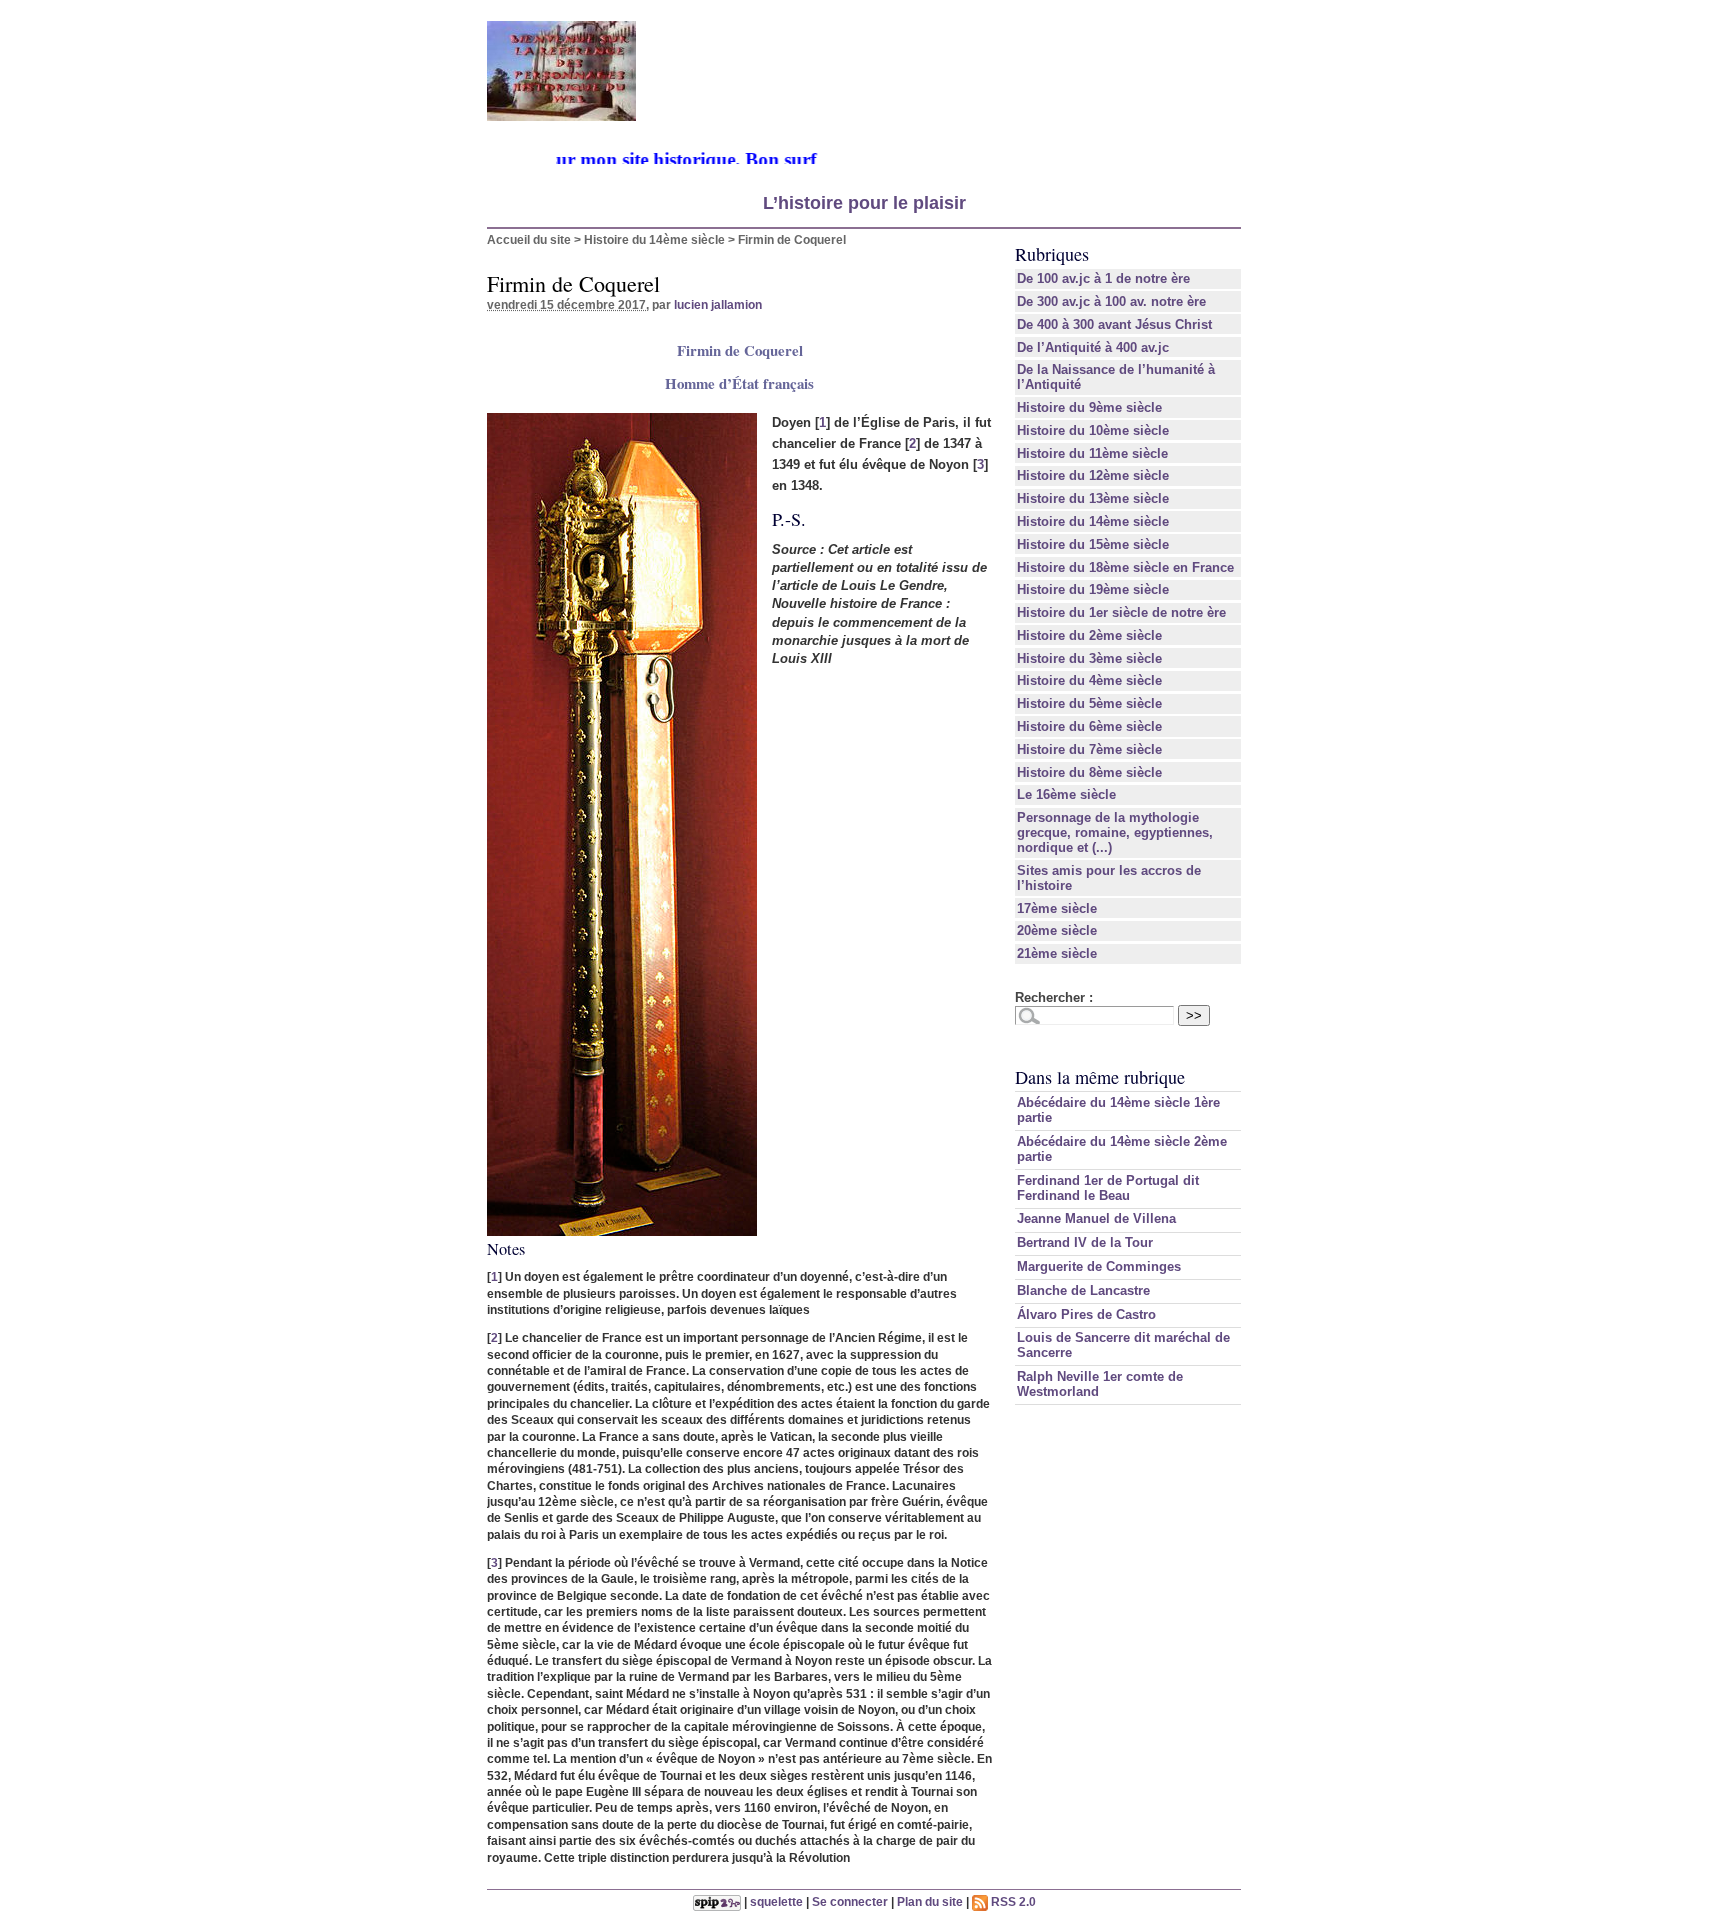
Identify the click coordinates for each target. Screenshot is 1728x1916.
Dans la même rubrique (1100, 1077)
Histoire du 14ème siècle (654, 239)
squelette (776, 1901)
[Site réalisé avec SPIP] (717, 1901)
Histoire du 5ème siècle (1089, 703)
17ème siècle (1057, 908)
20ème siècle (1057, 930)
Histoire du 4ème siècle (1089, 680)
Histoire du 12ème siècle (1093, 475)
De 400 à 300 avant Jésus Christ (1114, 324)
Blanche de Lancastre (1083, 1290)
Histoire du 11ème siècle (1092, 453)
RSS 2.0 (1012, 1901)
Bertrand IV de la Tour (1085, 1242)
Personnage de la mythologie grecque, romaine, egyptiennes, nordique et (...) (1115, 832)
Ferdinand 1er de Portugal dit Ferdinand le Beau (1108, 1188)
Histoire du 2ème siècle (1089, 635)
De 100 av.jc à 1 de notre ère (1103, 278)
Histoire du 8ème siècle (1089, 772)
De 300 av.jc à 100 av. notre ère (1111, 301)
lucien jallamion (718, 304)
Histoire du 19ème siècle (1093, 589)
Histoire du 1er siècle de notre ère (1121, 612)
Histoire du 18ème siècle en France (1125, 567)
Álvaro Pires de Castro (1086, 1314)
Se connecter (850, 1901)
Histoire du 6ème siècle (1089, 726)
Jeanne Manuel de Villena (1096, 1218)
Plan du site (930, 1901)
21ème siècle (1057, 953)
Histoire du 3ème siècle (1089, 658)
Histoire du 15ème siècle (1093, 544)
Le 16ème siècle (1066, 794)
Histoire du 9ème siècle (1089, 407)
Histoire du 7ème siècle (1089, 749)
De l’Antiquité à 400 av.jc (1093, 347)
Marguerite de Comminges (1099, 1266)
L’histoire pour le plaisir (864, 203)
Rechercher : (1054, 997)
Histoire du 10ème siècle (1093, 430)
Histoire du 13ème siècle (1093, 498)
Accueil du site (529, 239)
